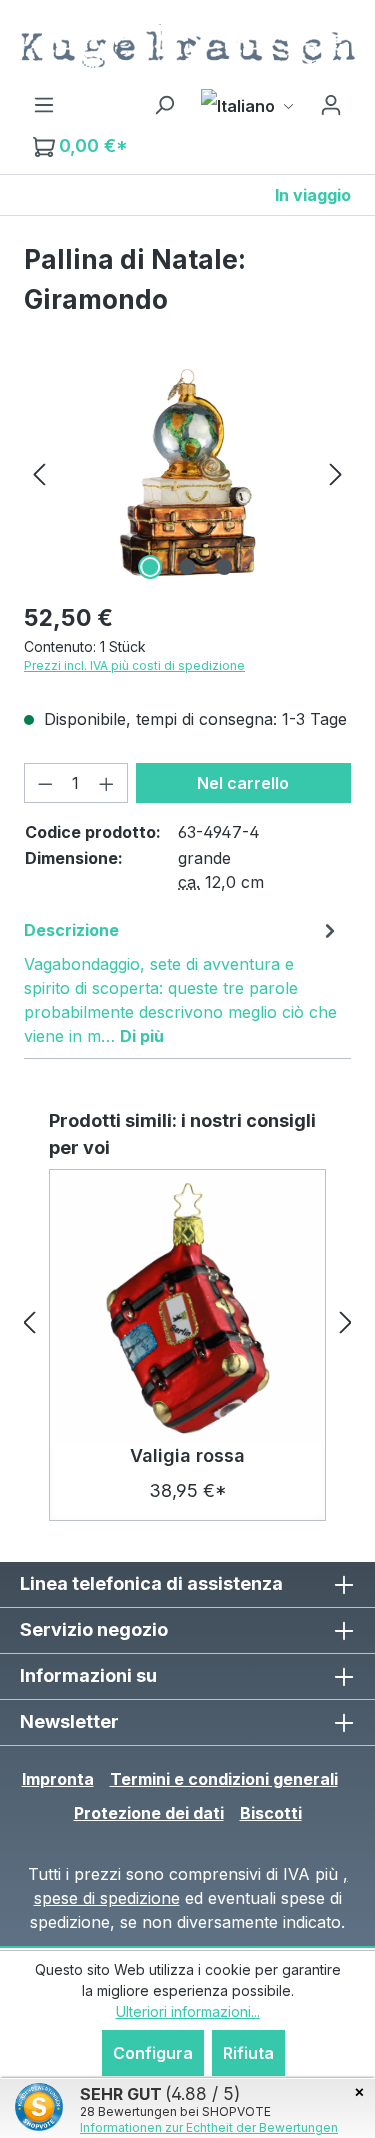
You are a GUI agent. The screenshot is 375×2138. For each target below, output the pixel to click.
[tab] (182, 982)
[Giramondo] (187, 472)
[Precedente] (39, 472)
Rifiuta (248, 2053)
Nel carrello (243, 783)
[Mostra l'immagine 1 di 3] (150, 567)
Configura (153, 2053)
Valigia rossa (187, 1455)
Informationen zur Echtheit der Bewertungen (209, 2127)
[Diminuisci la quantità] (45, 783)
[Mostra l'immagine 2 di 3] (187, 567)
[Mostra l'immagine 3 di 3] (224, 567)
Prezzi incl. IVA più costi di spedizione (134, 665)
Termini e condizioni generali (224, 1779)
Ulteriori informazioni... (188, 2011)
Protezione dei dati (149, 1813)
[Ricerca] (164, 104)
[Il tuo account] (331, 104)
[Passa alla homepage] (187, 46)
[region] (187, 472)
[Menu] (44, 104)
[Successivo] (336, 472)
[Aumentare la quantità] (107, 783)
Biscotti (271, 1813)
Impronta (58, 1779)
